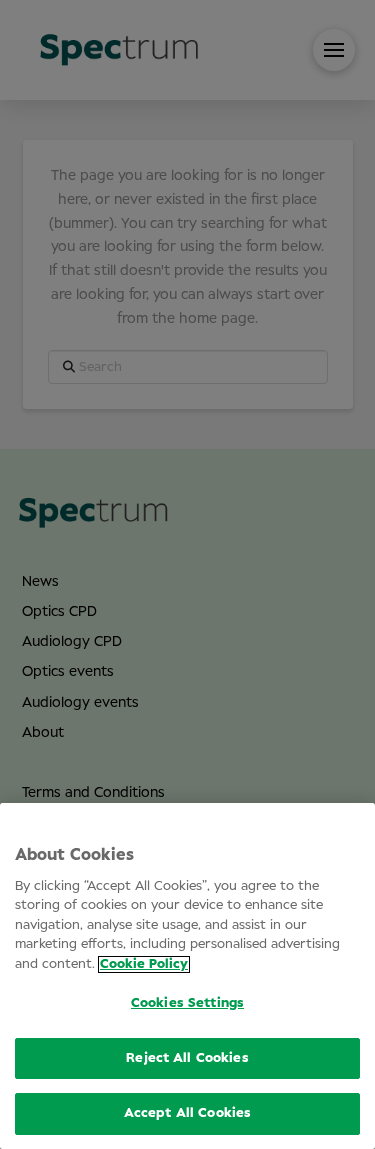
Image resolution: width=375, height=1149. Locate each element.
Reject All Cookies (187, 1058)
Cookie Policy (144, 964)
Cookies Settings (187, 1003)
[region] (187, 976)
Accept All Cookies (187, 1113)
